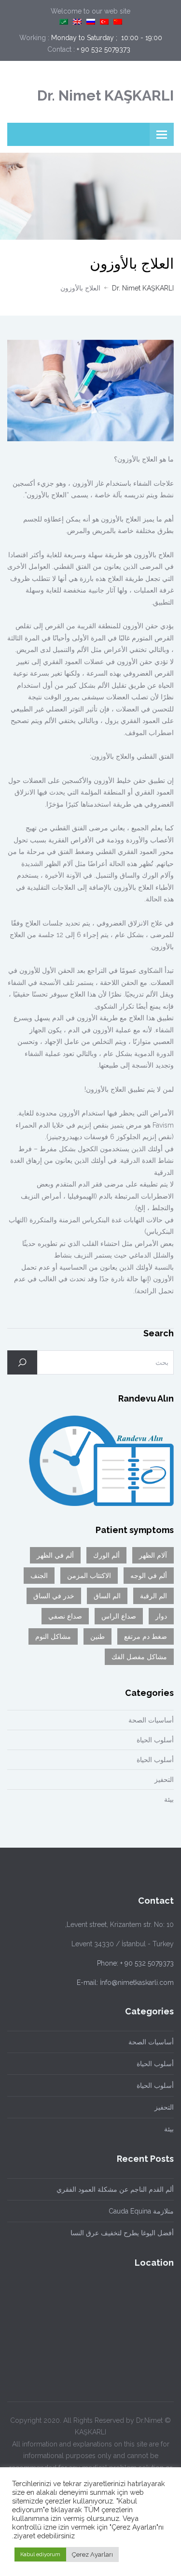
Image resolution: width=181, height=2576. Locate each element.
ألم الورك (106, 1555)
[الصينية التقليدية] (118, 22)
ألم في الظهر (55, 1555)
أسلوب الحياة (155, 1740)
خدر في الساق (54, 1596)
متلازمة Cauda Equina (141, 2211)
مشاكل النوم (53, 1636)
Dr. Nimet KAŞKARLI (105, 95)
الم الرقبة (153, 1596)
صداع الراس (119, 1616)
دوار (161, 1616)
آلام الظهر (153, 1555)
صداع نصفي (65, 1616)
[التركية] (104, 22)
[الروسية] (91, 22)
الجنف (39, 1576)
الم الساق (107, 1596)
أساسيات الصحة (151, 1720)
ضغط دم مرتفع (146, 1636)
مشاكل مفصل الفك (139, 1657)
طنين (97, 1636)
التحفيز (164, 1780)
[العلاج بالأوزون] (90, 391)
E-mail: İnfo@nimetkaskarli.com (125, 1983)
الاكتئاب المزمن (89, 1576)
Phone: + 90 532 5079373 (135, 1963)
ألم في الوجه (149, 1576)
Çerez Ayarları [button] (92, 2554)
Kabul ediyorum (40, 2554)
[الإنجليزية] (77, 22)
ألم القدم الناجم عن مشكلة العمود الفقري (115, 2189)
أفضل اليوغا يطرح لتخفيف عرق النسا (122, 2233)
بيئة (169, 1799)
